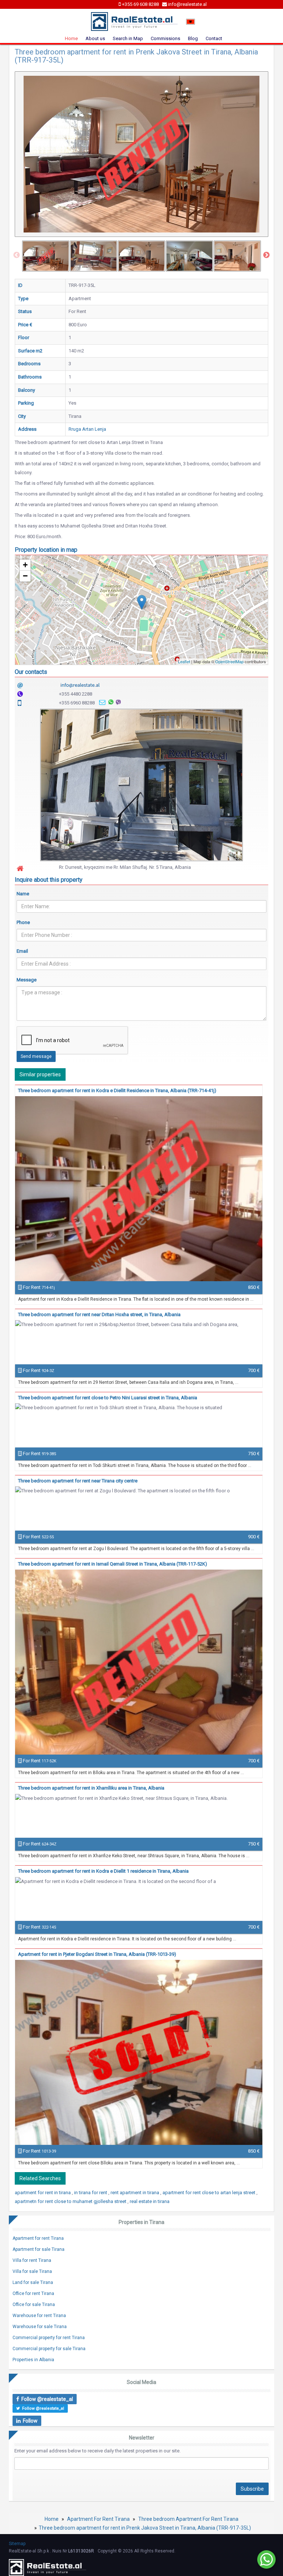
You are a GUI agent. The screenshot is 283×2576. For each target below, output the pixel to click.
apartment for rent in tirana (43, 2193)
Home (71, 38)
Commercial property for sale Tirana (49, 2349)
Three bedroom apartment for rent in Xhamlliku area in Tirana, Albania (91, 1788)
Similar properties (40, 1074)
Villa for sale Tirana (32, 2271)
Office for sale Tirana (34, 2305)
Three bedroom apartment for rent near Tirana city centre (78, 1481)
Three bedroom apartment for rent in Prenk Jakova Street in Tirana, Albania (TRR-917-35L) (145, 2528)
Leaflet (184, 661)
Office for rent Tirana (33, 2293)
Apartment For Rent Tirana (98, 2519)
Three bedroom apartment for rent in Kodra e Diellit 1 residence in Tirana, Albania (103, 1871)
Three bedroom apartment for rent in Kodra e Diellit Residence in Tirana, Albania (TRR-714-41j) (117, 1090)
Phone (23, 922)
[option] (46, 256)
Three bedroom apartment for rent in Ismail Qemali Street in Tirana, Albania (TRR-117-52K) (113, 1564)
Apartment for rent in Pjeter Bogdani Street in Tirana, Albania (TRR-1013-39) (97, 1954)
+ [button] (25, 565)
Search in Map (128, 38)
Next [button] (266, 255)
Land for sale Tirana (33, 2282)
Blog (193, 38)
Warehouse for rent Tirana (39, 2316)
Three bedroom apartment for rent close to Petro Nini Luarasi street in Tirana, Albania (108, 1398)
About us (95, 38)
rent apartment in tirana (135, 2193)
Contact (214, 38)
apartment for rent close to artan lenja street (209, 2193)
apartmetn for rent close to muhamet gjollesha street (71, 2201)
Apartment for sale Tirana (39, 2249)
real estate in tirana (150, 2201)
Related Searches (40, 2178)
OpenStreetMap (229, 661)
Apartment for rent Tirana (38, 2238)
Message (27, 980)
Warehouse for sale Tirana (40, 2327)
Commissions (165, 38)
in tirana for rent (91, 2193)
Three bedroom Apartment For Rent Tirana (188, 2519)
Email (22, 951)
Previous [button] (17, 255)
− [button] (25, 576)
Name (23, 894)
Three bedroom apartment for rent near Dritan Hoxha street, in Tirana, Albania (99, 1314)
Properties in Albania (33, 2360)
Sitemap (17, 2544)
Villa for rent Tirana (32, 2260)
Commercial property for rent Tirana (49, 2338)
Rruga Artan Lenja (87, 429)
